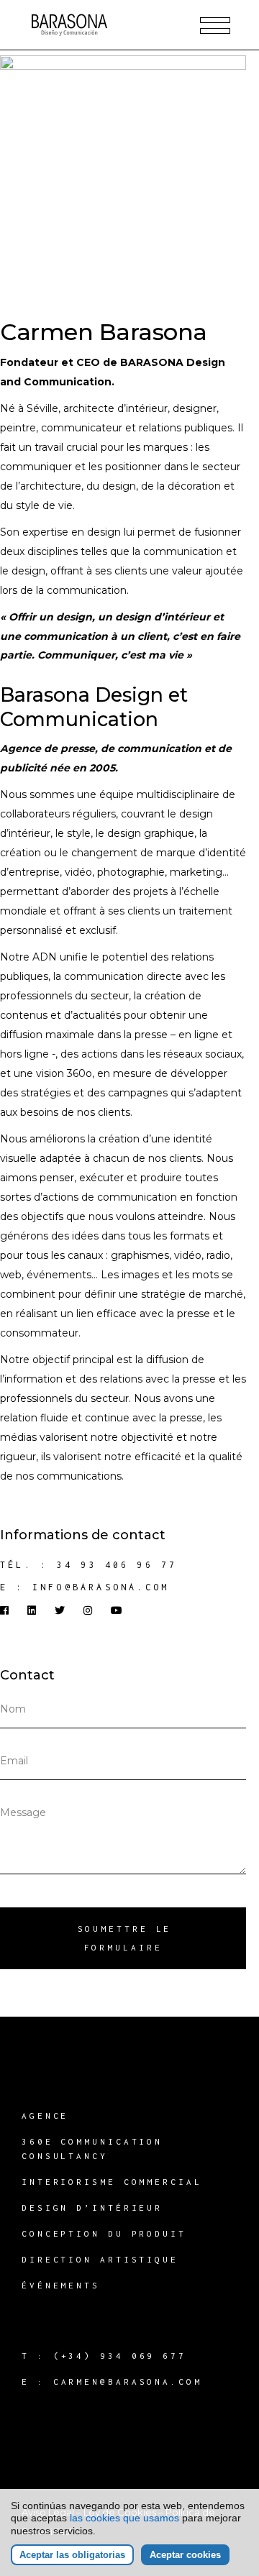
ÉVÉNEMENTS (61, 2285)
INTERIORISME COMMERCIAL (112, 2182)
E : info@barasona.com (85, 1587)
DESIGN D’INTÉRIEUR (92, 2208)
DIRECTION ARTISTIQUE (100, 2259)
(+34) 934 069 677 (120, 2356)
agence (45, 2116)
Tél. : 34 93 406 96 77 (88, 1565)
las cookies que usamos (124, 2518)
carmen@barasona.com (128, 2382)
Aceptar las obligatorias (72, 2555)
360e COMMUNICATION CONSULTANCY (92, 2149)
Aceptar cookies (185, 2555)
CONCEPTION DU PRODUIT (104, 2233)
